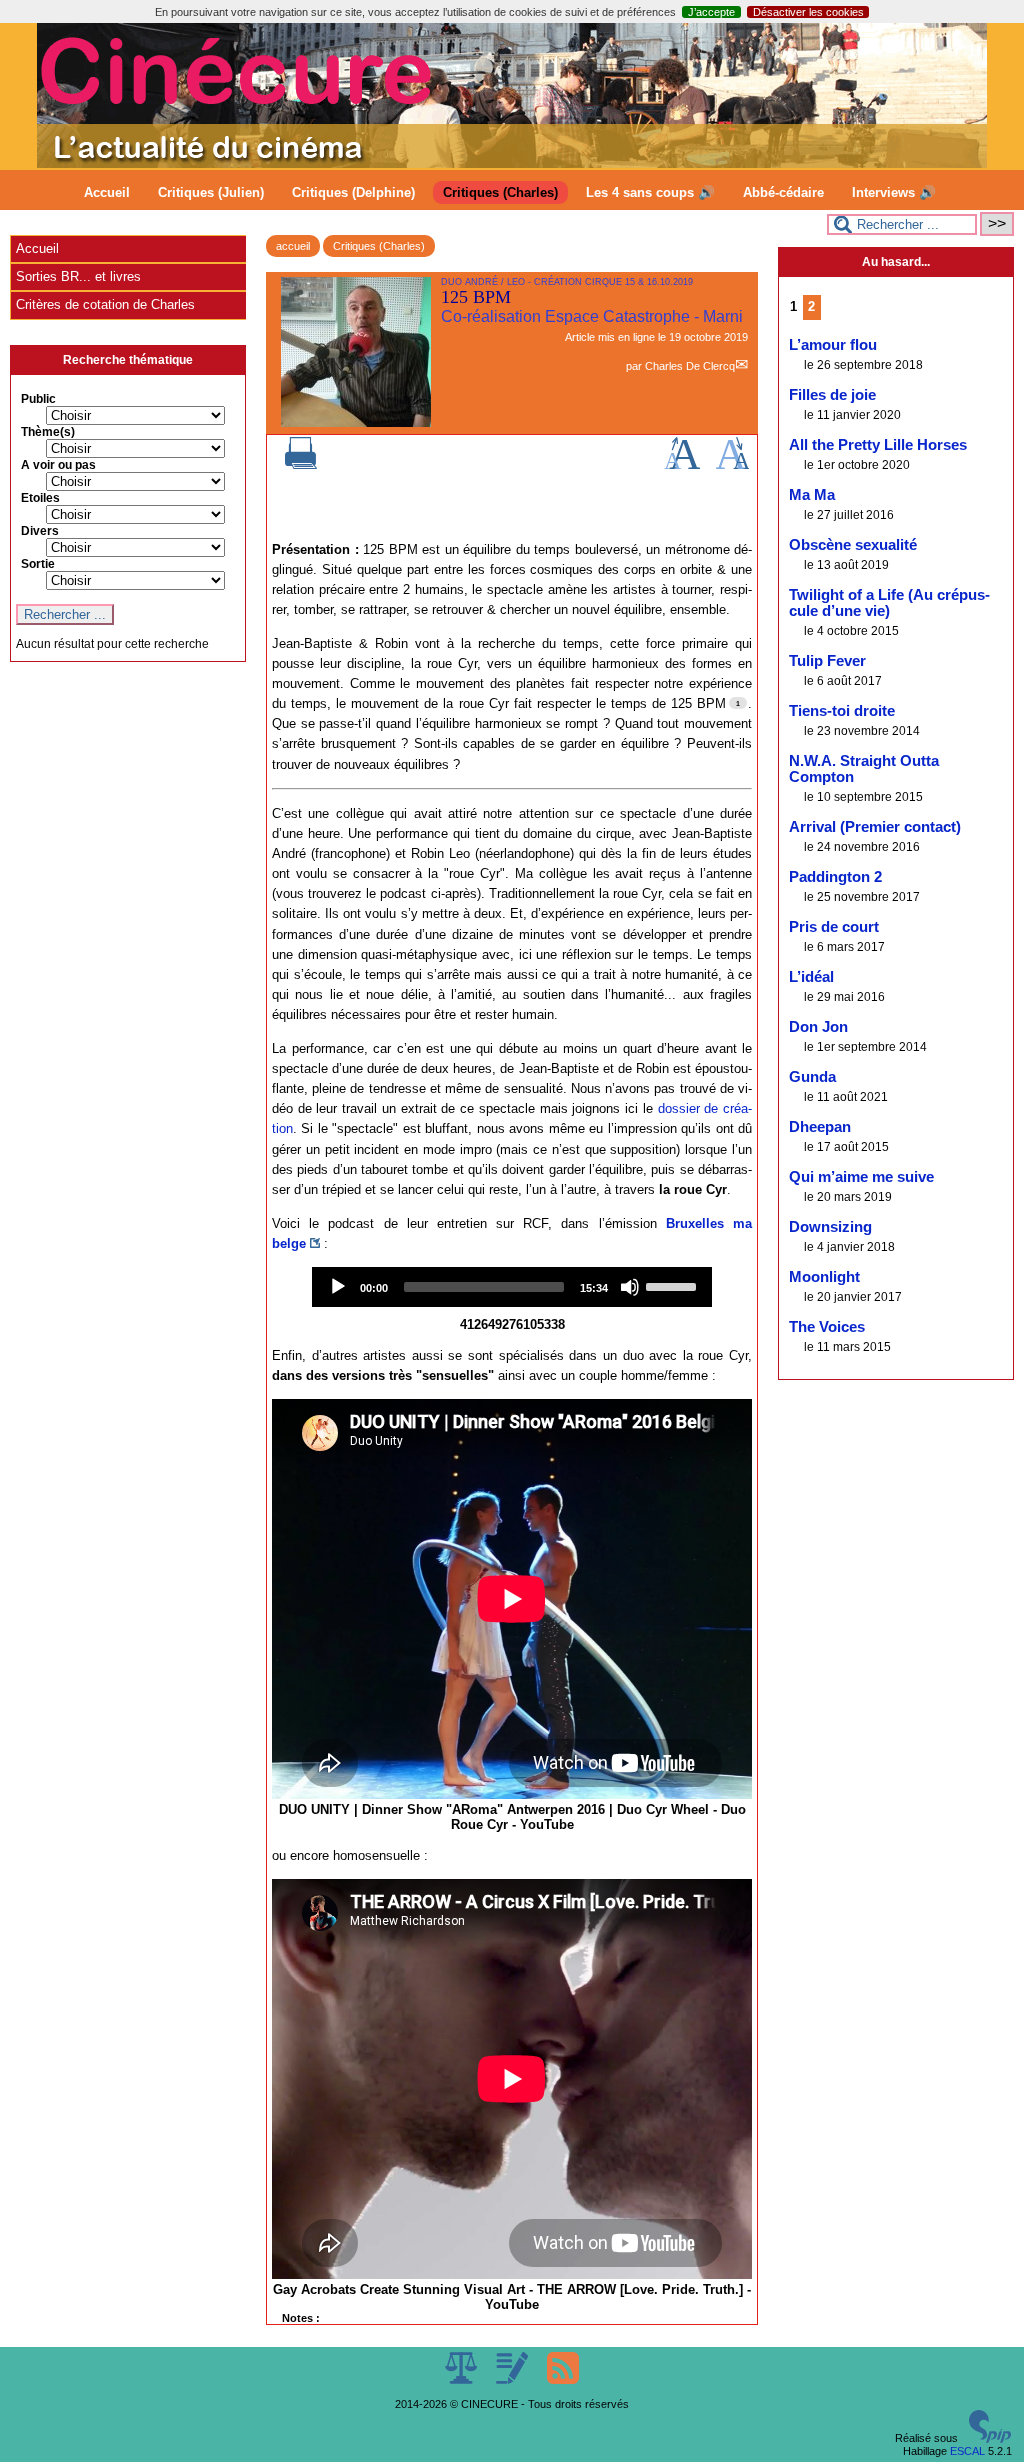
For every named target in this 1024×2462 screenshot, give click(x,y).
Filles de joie (832, 395)
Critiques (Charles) (500, 192)
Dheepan (820, 1127)
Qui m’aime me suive (861, 1177)
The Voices (827, 1327)
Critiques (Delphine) (353, 192)
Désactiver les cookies (808, 12)
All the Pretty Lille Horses (878, 445)
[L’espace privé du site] (513, 2380)
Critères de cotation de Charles (105, 304)
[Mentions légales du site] (462, 2380)
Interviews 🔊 (894, 192)
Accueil (107, 192)
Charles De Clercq (690, 366)
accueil (293, 246)
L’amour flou (833, 345)
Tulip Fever (827, 661)
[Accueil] (512, 164)
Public (38, 399)
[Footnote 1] (738, 703)
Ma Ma (812, 495)
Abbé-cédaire (783, 192)
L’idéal (811, 977)
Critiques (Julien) (211, 192)
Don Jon (818, 1027)
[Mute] (630, 1287)
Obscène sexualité (853, 545)
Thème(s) (48, 432)
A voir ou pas (58, 465)
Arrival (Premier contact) (875, 827)
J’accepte (711, 12)
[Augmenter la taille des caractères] (682, 465)
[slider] (674, 1285)
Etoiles (40, 498)
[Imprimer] (301, 465)
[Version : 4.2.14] (990, 2439)
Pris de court (834, 927)
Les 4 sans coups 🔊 (650, 192)
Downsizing (830, 1227)
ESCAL (967, 2451)
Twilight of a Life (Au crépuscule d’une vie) (889, 603)
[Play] (338, 1287)
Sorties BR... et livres (78, 276)
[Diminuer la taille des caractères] (732, 465)
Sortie (38, 564)
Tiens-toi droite (842, 711)
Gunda (812, 1077)
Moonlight (824, 1277)
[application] (512, 1287)
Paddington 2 (835, 877)
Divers (40, 531)
